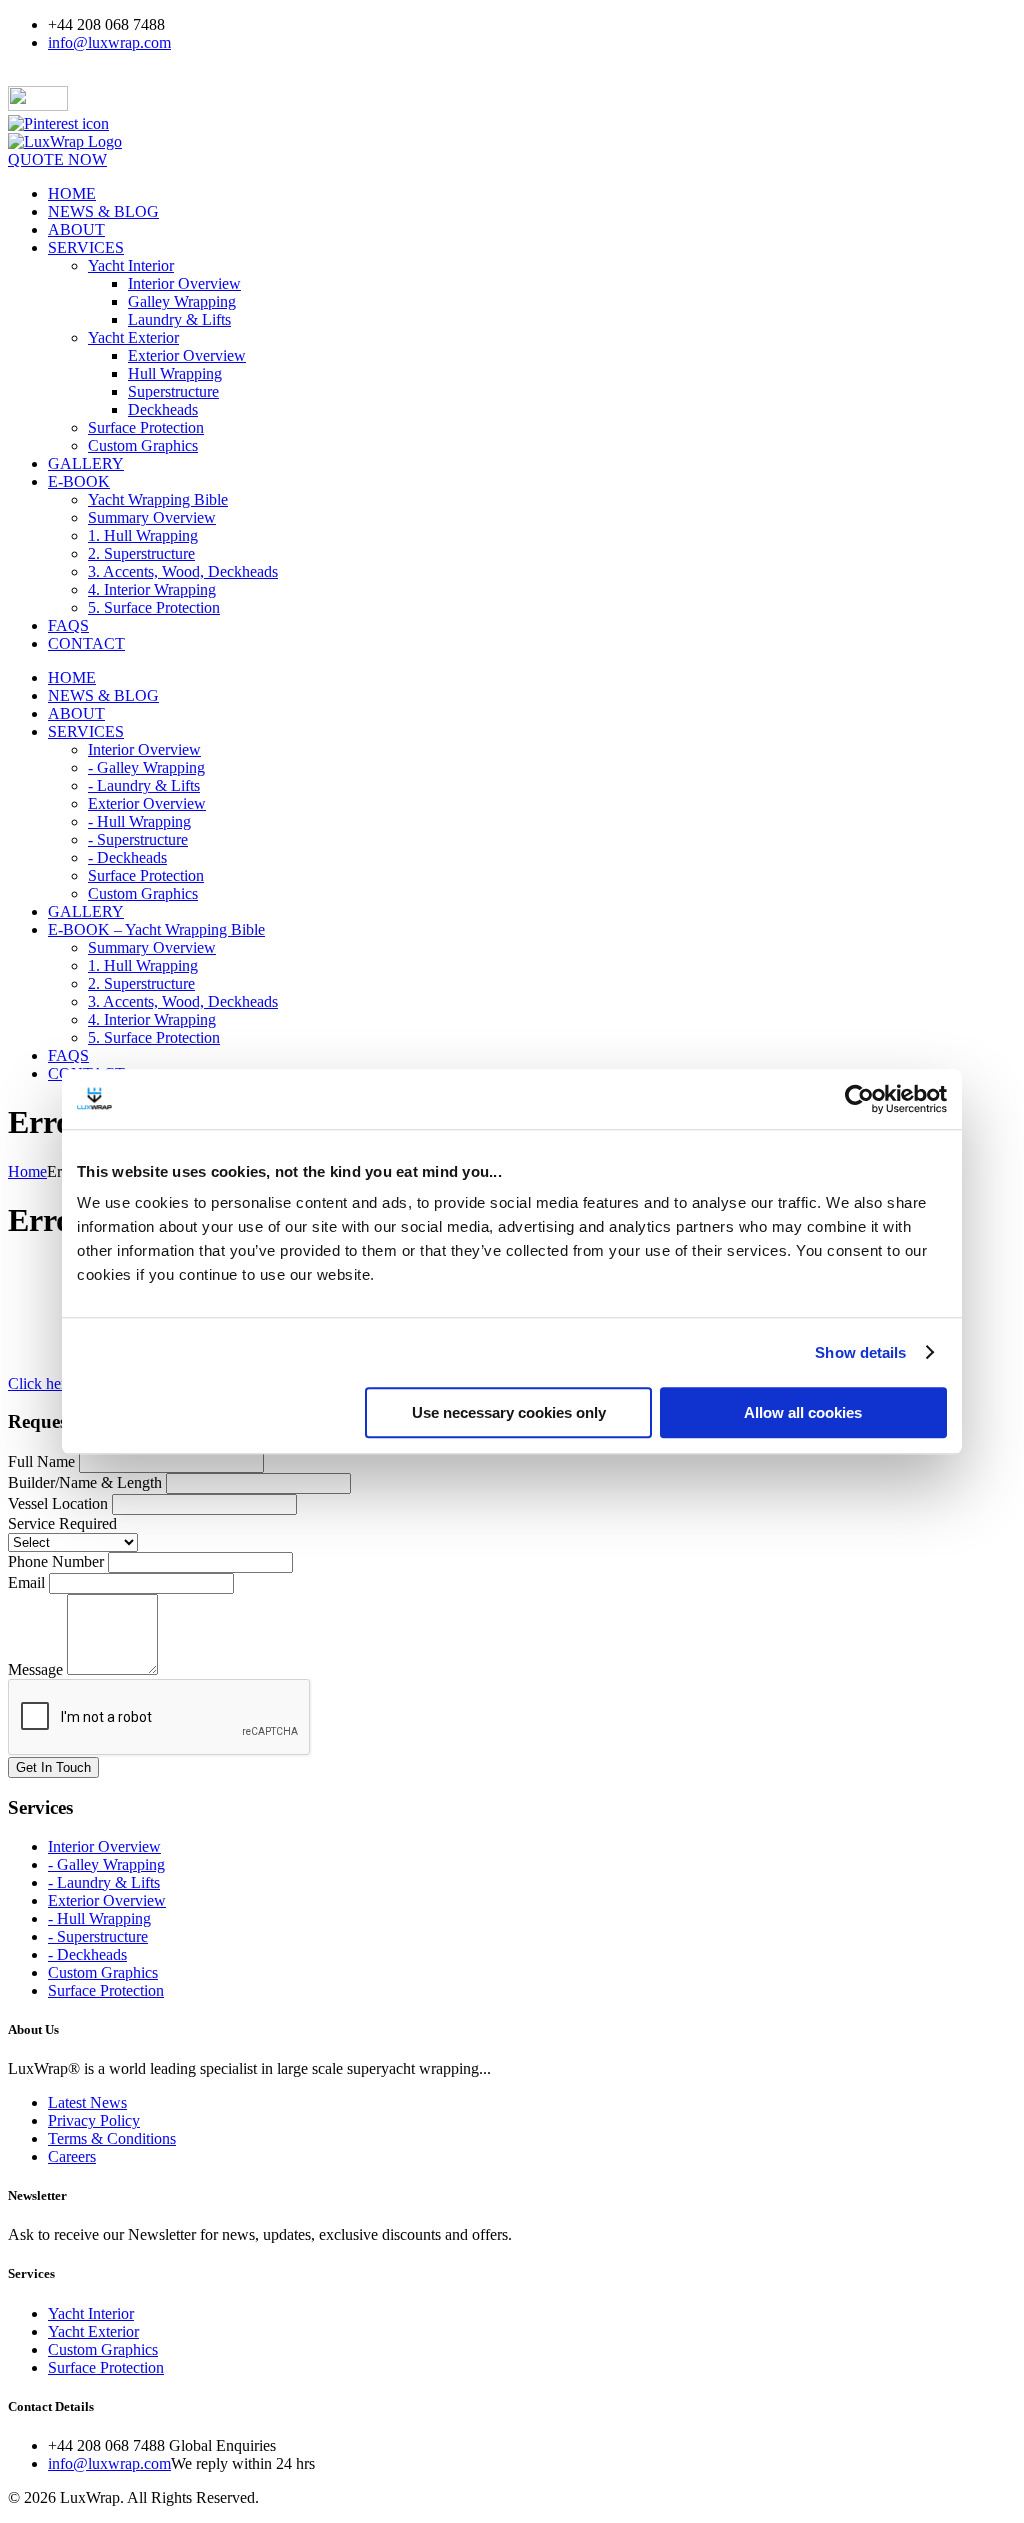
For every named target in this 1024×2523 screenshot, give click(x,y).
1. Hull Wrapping (143, 535)
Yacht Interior (131, 265)
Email (26, 1582)
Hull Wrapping (175, 373)
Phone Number (56, 1561)
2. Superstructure (141, 553)
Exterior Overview (187, 355)
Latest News (87, 2102)
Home (27, 1171)
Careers (72, 2156)
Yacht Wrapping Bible (158, 499)
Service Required (62, 1523)
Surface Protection (146, 427)
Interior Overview (184, 283)
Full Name (41, 1461)
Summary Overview (152, 517)
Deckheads (163, 409)
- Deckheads (127, 857)
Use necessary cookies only (509, 1412)
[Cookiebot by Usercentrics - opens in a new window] (859, 1099)
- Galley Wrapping (146, 767)
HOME (72, 193)
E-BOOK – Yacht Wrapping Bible (156, 929)
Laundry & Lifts (179, 319)
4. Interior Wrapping (152, 589)
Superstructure (173, 391)
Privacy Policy (94, 2120)
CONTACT (86, 643)
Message (35, 1669)
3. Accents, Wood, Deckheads (183, 571)
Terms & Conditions (112, 2138)
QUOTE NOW (57, 159)
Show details (860, 1352)
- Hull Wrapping (139, 821)
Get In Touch (53, 1767)
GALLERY (86, 463)
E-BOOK (79, 481)
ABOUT (76, 229)
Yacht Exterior (133, 337)
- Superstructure (138, 839)
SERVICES (86, 247)
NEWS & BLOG (103, 211)
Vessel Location (58, 1503)
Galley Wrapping (182, 301)
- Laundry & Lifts (144, 785)
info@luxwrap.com (109, 42)
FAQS (68, 625)
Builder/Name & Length (85, 1482)
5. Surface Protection (154, 607)
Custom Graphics (143, 445)
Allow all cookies (803, 1412)
